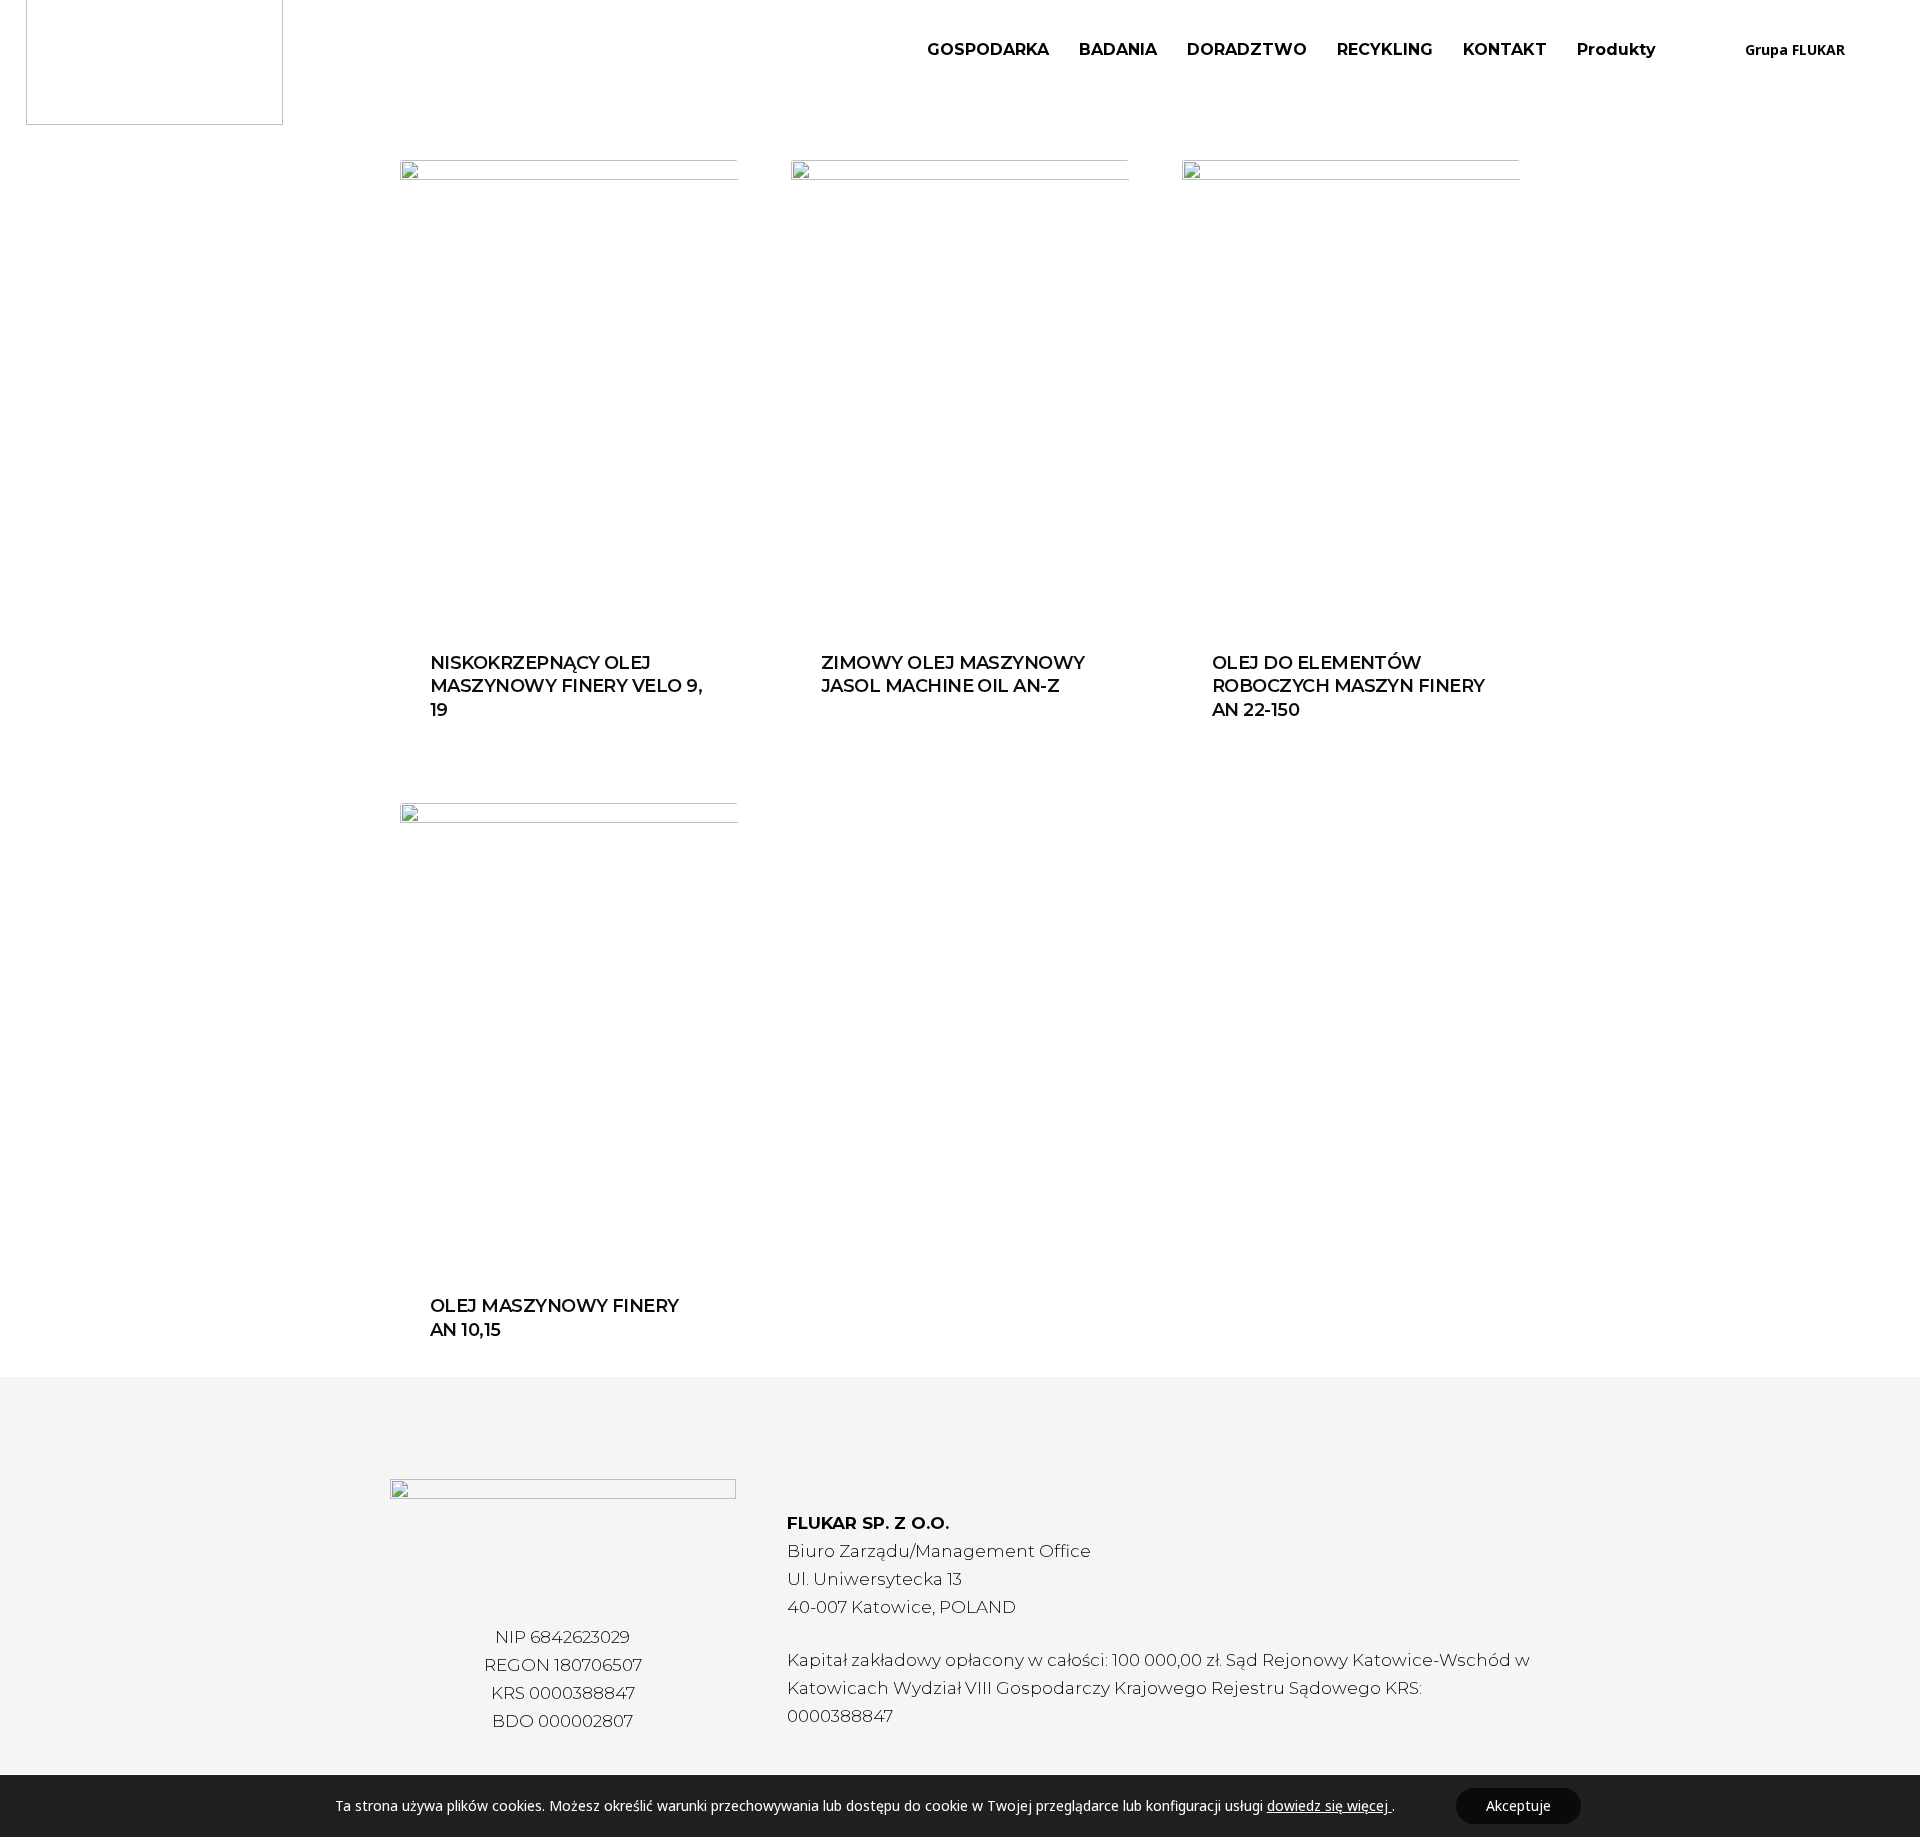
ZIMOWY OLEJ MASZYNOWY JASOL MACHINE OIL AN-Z (953, 674)
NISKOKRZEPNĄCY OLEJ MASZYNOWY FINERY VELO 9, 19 (566, 686)
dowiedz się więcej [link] (1329, 1805)
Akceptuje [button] (1518, 1805)
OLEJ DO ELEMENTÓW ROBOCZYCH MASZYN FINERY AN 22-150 (1348, 686)
